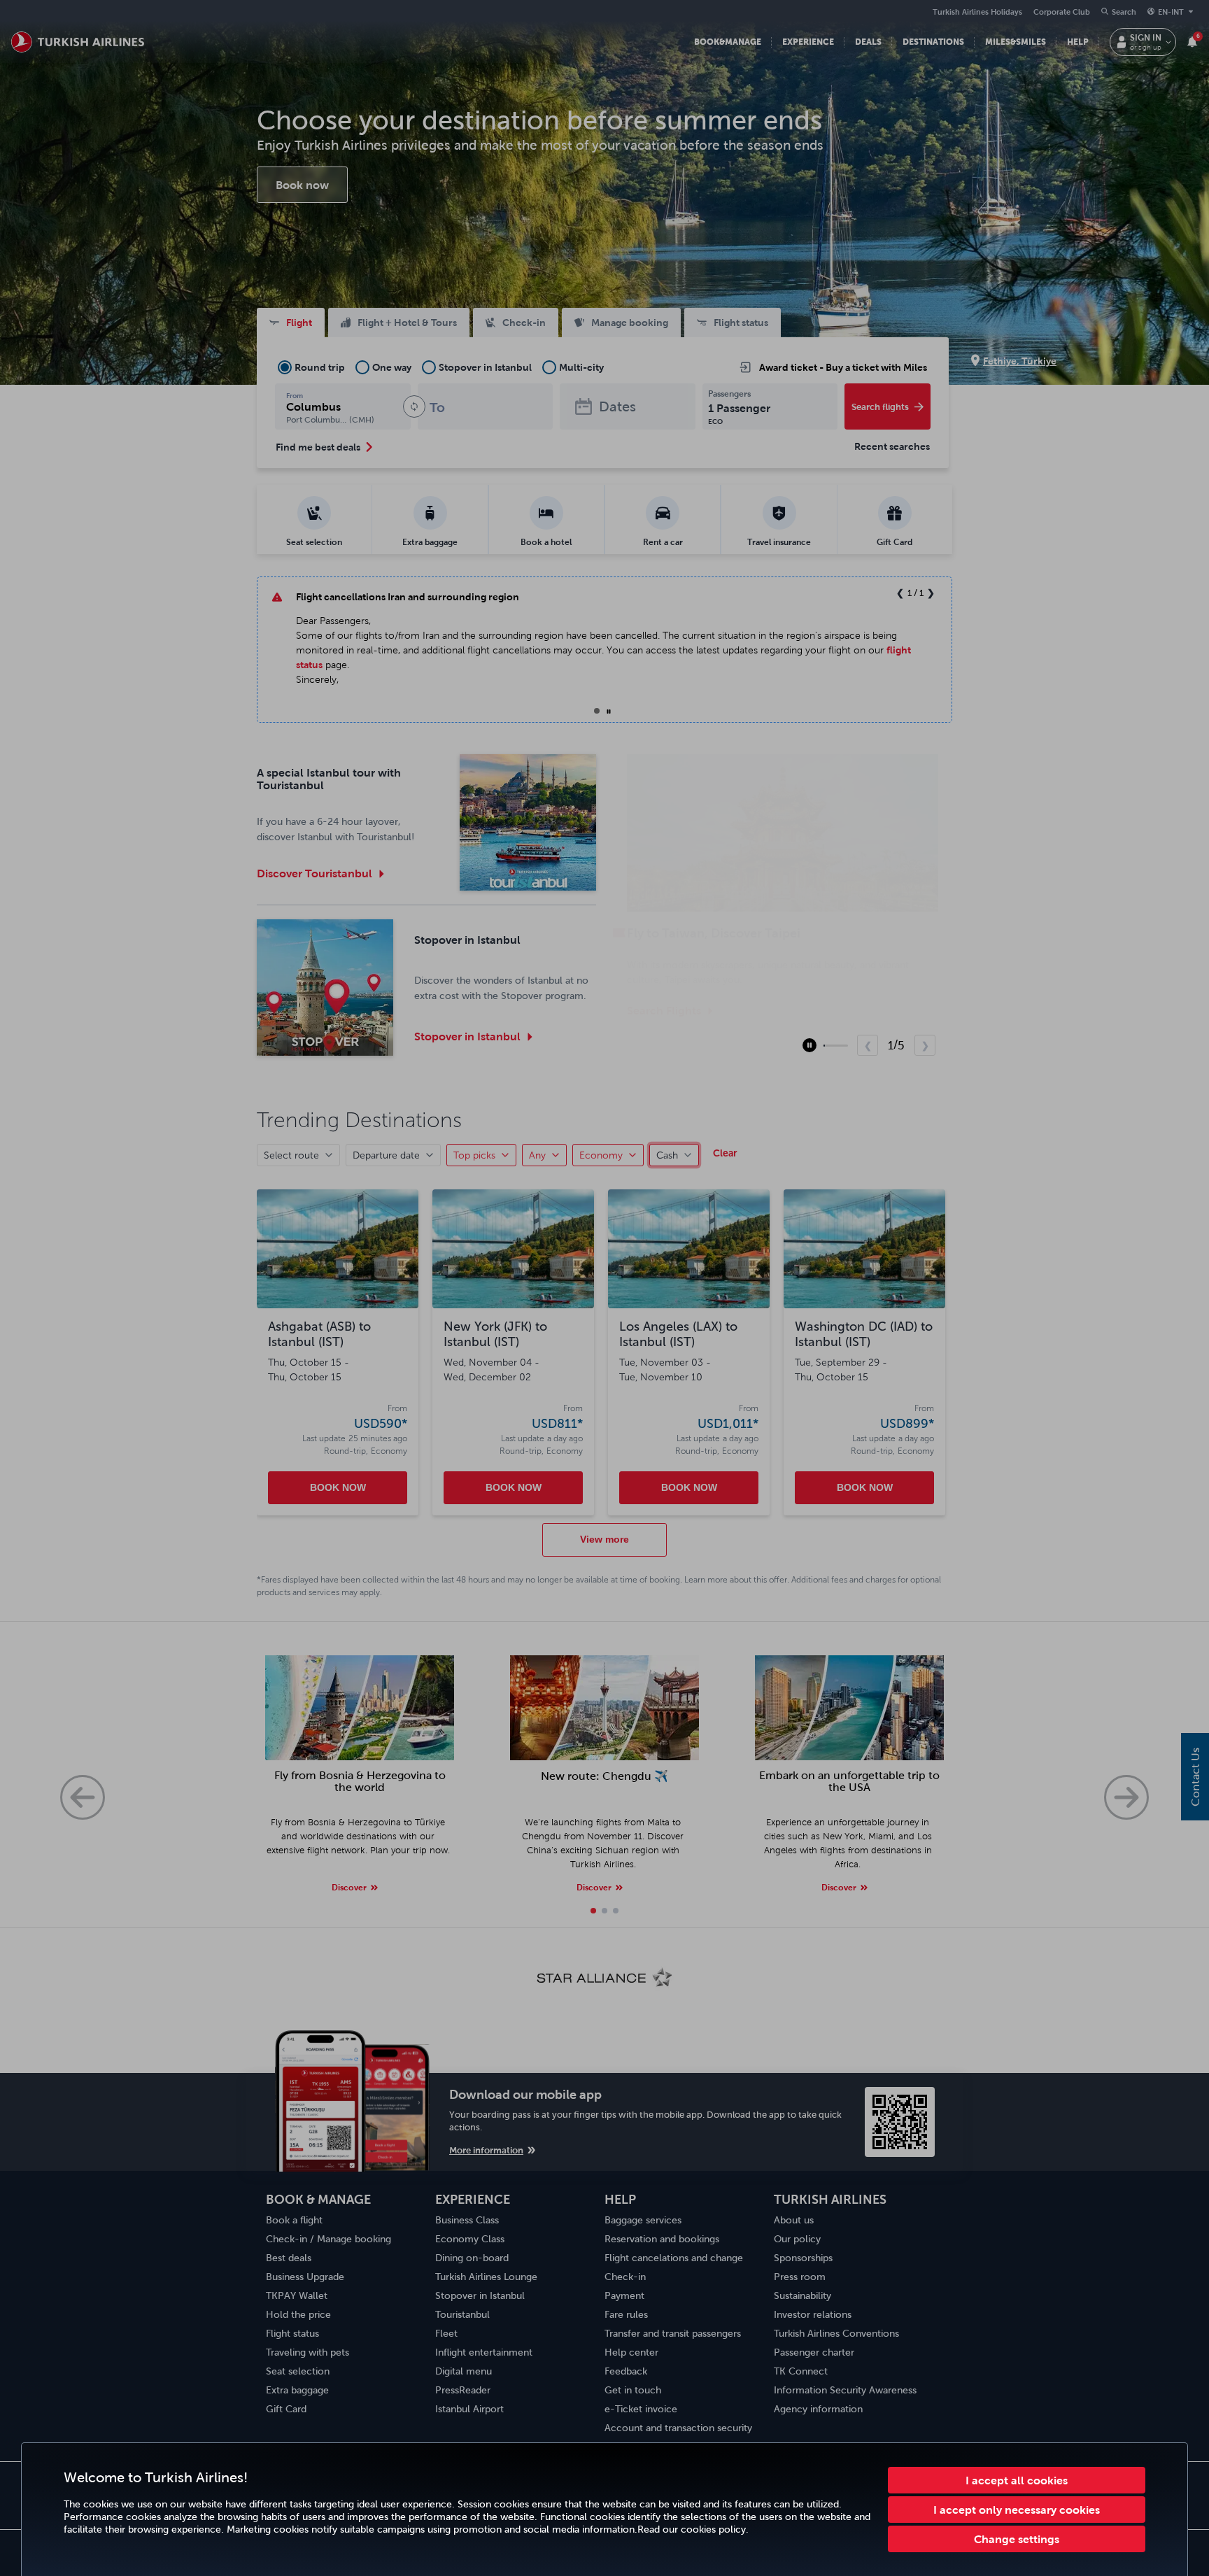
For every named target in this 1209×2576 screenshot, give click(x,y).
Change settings (1017, 2539)
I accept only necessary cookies (1017, 2510)
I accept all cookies (1017, 2480)
